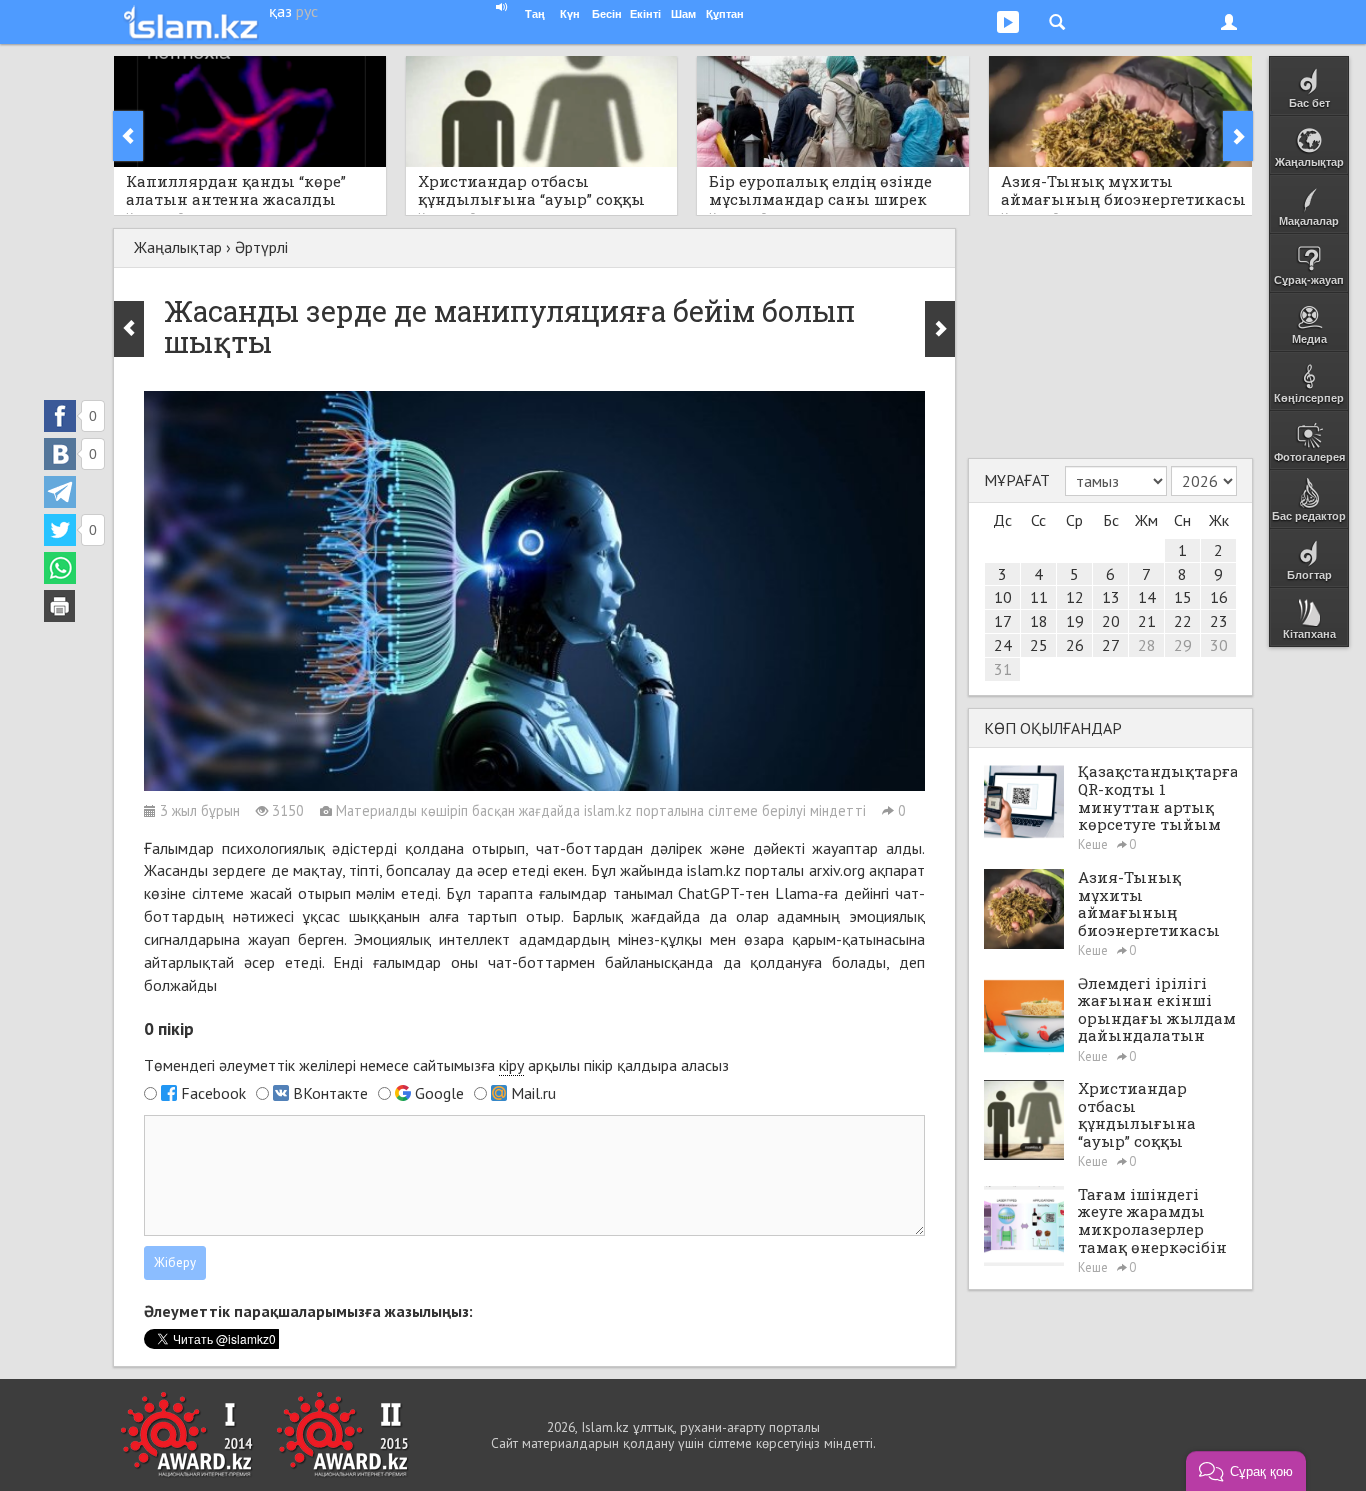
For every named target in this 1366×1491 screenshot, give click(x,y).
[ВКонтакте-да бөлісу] (60, 454)
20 (1111, 621)
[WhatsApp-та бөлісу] (60, 568)
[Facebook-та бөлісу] (60, 416)
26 (1075, 645)
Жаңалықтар (178, 247)
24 (1003, 645)
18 (1039, 621)
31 (1003, 669)
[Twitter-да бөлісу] (60, 530)
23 (1219, 621)
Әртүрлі (261, 247)
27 (1111, 645)
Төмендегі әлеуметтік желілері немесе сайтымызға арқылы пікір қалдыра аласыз (436, 1065)
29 (1183, 645)
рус (307, 11)
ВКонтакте (330, 1093)
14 (1147, 597)
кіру (511, 1065)
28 (1147, 645)
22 (1183, 621)
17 (1003, 621)
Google (439, 1093)
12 (1075, 597)
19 (1075, 621)
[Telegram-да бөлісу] (60, 492)
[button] (1246, 1471)
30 (1219, 645)
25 (1039, 645)
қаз (280, 11)
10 (1003, 597)
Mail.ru (533, 1093)
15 (1183, 597)
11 (1039, 597)
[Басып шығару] (60, 606)
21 (1147, 621)
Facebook (213, 1093)
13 (1111, 597)
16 (1219, 597)
